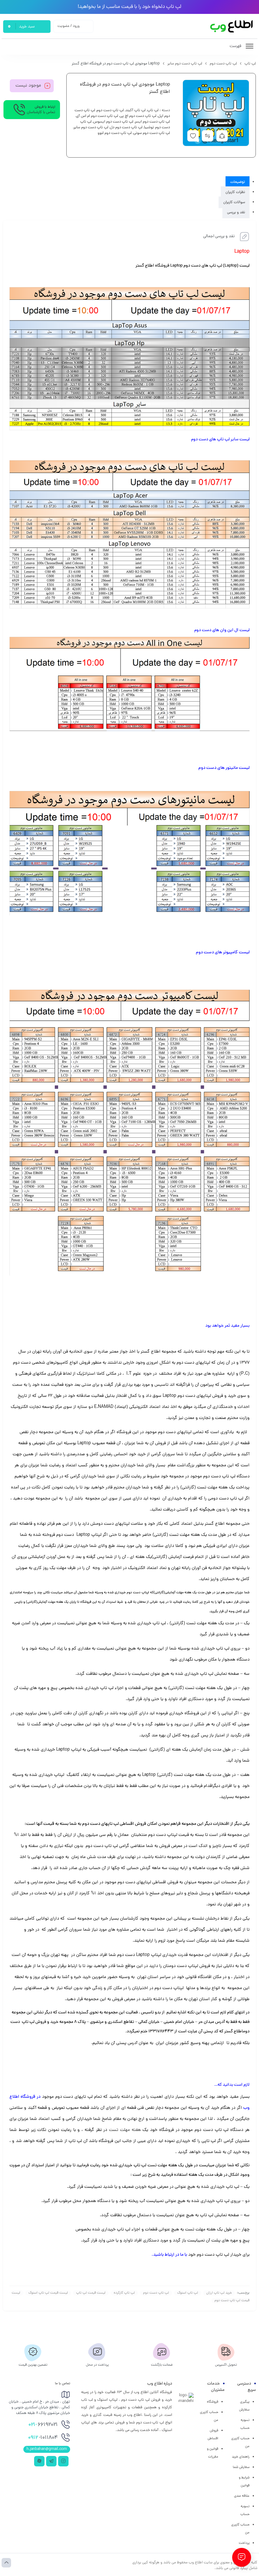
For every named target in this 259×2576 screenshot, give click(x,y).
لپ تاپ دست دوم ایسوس (113, 122)
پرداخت (244, 2543)
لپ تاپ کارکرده (124, 2293)
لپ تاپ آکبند (136, 111)
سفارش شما (241, 2467)
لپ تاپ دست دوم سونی (152, 133)
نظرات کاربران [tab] (235, 192)
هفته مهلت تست (125, 2130)
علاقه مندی (242, 2496)
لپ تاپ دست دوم (223, 64)
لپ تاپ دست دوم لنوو (115, 133)
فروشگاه (213, 2402)
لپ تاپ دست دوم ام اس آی (97, 116)
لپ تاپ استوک (188, 2293)
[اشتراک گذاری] (222, 136)
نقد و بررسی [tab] (236, 212)
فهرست (236, 46)
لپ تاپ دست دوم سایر (185, 64)
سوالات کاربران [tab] (234, 202)
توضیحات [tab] (238, 182)
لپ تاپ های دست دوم (211, 440)
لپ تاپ (250, 64)
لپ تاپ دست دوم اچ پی (138, 116)
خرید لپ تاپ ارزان (219, 2293)
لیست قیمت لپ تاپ (91, 2293)
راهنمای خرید (241, 2457)
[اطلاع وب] (232, 26)
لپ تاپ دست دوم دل (126, 128)
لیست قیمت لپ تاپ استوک (48, 2293)
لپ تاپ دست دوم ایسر (152, 122)
